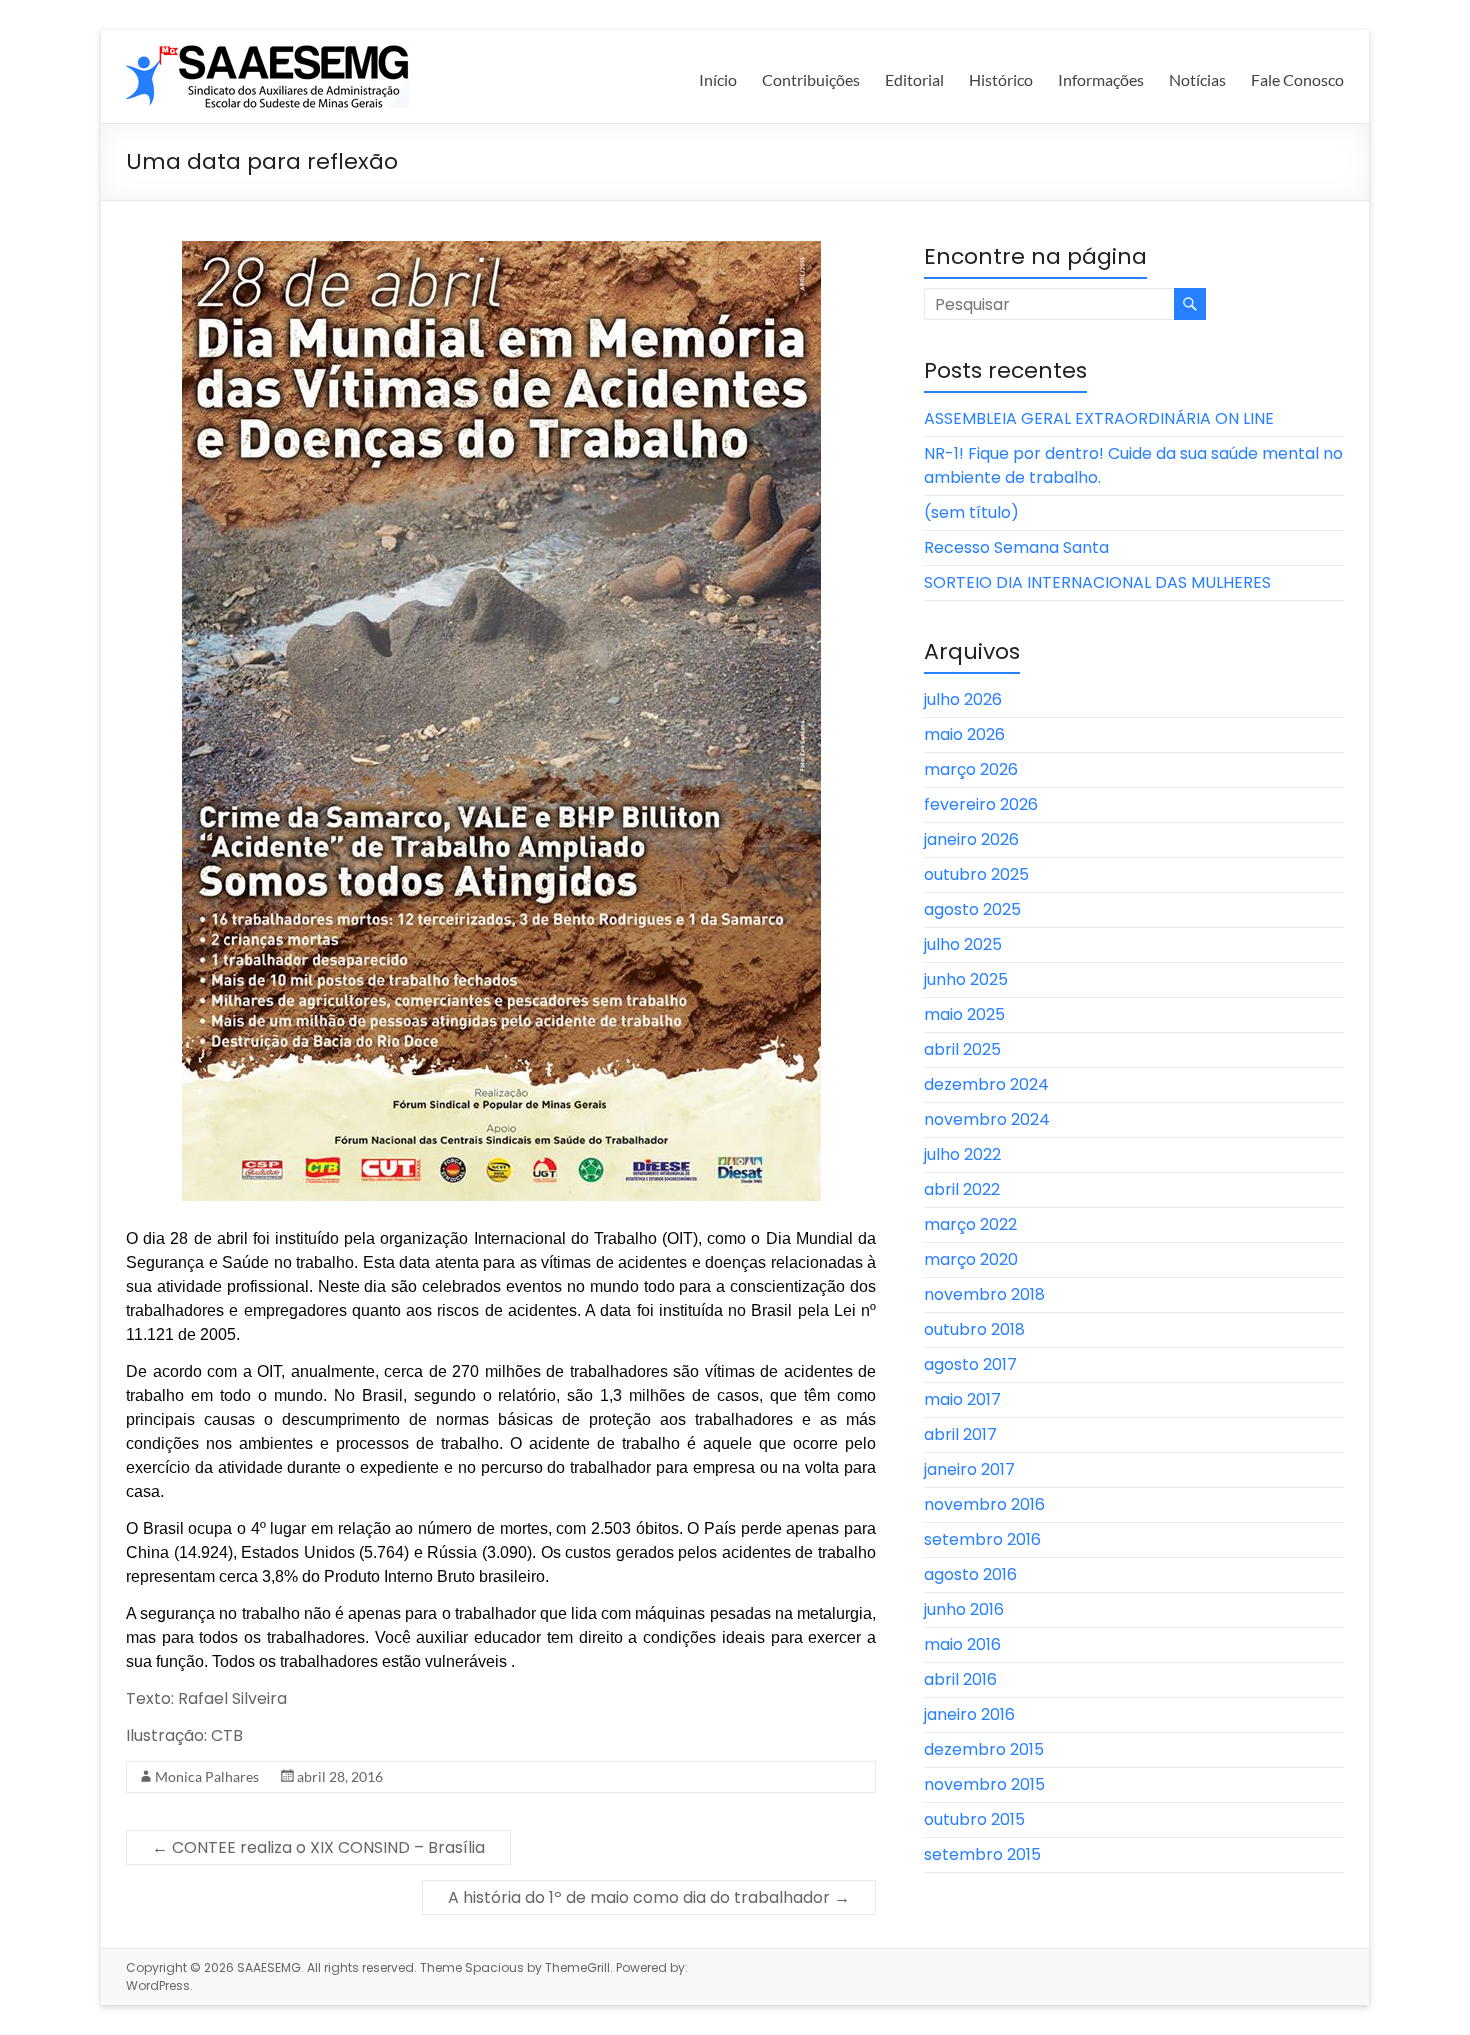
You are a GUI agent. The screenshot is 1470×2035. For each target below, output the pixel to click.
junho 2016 (964, 1609)
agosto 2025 (972, 909)
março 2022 (970, 1224)
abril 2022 (962, 1189)
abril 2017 (960, 1434)
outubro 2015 (974, 1819)
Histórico (1001, 79)
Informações (1101, 79)
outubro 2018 (974, 1329)
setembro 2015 (982, 1854)
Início (718, 79)
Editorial (914, 79)
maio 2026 (964, 734)
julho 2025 (963, 944)
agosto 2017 (970, 1364)
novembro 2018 (984, 1294)
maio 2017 (962, 1399)
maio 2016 (962, 1644)
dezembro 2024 (986, 1084)
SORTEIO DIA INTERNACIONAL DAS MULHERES (1097, 582)
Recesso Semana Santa (1016, 547)
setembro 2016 (982, 1539)
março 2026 (971, 769)
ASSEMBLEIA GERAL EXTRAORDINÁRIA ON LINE (1099, 418)
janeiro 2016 (969, 1714)
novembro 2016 (984, 1504)
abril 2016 (960, 1679)
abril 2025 (962, 1049)
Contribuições (811, 79)
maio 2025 (964, 1014)
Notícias (1197, 79)
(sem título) (971, 512)
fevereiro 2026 (981, 804)
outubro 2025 (976, 874)
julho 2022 (962, 1154)
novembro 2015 (984, 1784)
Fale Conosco (1297, 79)
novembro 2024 (987, 1119)
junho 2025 (966, 979)
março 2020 (971, 1259)
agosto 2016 (970, 1574)
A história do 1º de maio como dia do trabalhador (649, 1897)
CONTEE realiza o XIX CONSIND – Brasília (318, 1847)
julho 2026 (963, 699)
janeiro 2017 (969, 1469)
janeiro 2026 (971, 839)
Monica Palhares (207, 1776)
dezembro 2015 (984, 1749)
